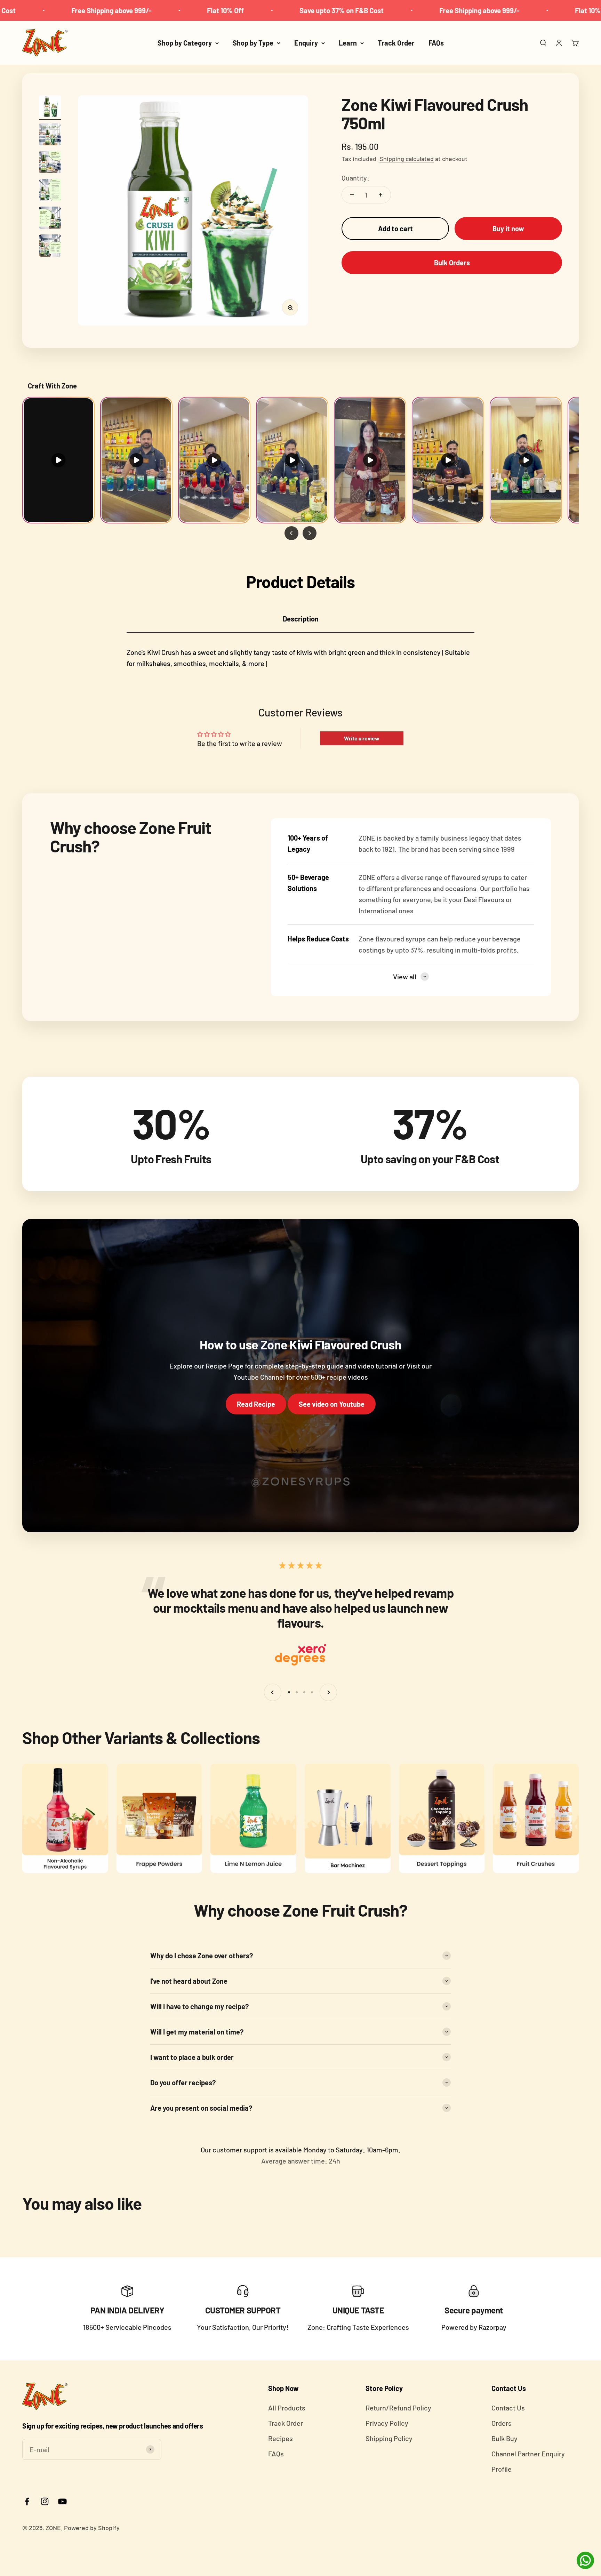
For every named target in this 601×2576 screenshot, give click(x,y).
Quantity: (355, 178)
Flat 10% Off (111, 10)
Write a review (362, 738)
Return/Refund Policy (398, 2408)
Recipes (281, 2438)
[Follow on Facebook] (27, 2501)
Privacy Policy (387, 2423)
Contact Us (508, 2408)
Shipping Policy (389, 2438)
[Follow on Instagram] (45, 2501)
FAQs (436, 43)
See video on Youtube (332, 1404)
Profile (502, 2469)
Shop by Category (185, 43)
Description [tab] (301, 619)
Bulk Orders (452, 263)
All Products (287, 2408)
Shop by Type (253, 43)
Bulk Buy (504, 2438)
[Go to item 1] (50, 107)
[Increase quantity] (380, 195)
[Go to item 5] (50, 219)
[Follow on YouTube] (62, 2501)
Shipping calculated (407, 159)
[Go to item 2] (50, 135)
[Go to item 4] (50, 191)
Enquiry (306, 43)
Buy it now (508, 228)
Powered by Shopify (92, 2528)
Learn (348, 43)
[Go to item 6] (50, 247)
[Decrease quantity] (352, 195)
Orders (502, 2423)
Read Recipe (256, 1404)
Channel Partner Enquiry (528, 2454)
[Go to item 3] (50, 163)
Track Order (396, 43)
